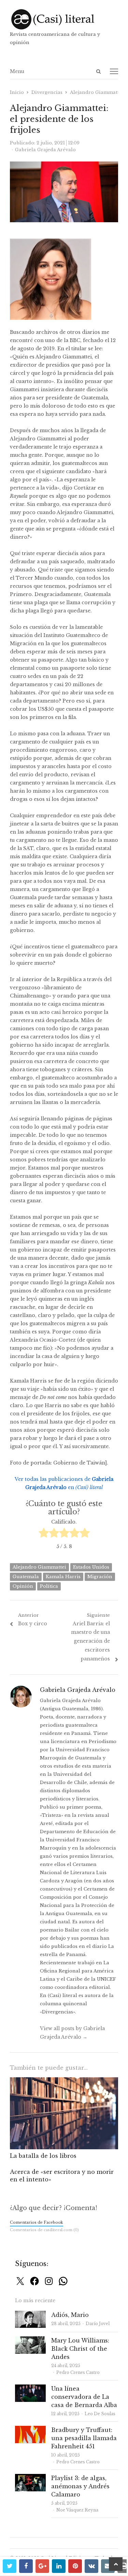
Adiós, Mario (70, 2315)
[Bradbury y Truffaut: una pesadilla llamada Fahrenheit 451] (30, 2430)
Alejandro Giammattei (39, 1567)
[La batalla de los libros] (64, 2081)
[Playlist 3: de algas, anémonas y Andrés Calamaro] (30, 2478)
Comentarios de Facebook (37, 2222)
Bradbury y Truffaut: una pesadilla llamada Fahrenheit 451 (84, 2438)
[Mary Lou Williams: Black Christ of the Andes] (30, 2340)
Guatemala (26, 1577)
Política (49, 1586)
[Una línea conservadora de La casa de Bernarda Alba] (30, 2388)
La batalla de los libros (43, 2156)
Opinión (23, 1586)
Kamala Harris (63, 1577)
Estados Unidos (91, 1567)
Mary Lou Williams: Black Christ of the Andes (80, 2349)
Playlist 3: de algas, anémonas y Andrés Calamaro (80, 2486)
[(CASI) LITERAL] (64, 19)
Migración (100, 1577)
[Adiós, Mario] (30, 2315)
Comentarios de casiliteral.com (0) (44, 2230)
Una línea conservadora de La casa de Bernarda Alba (84, 2397)
